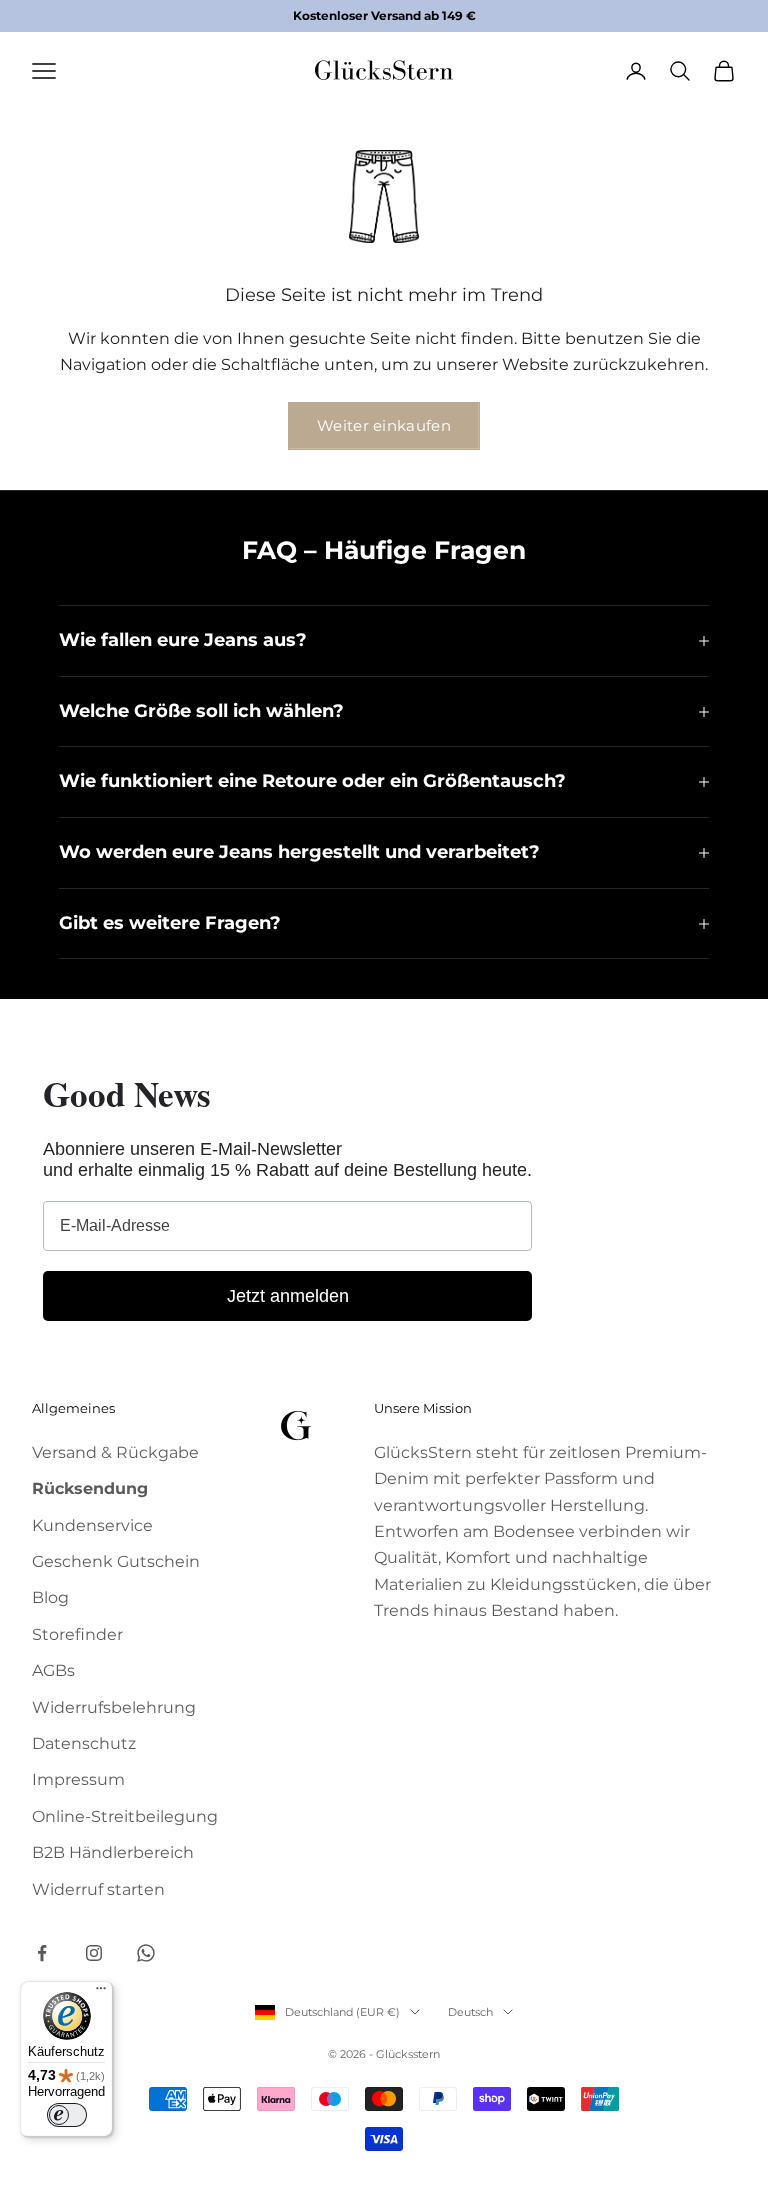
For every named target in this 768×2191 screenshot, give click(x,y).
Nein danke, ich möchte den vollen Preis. (384, 1344)
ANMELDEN (384, 1292)
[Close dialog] (583, 925)
